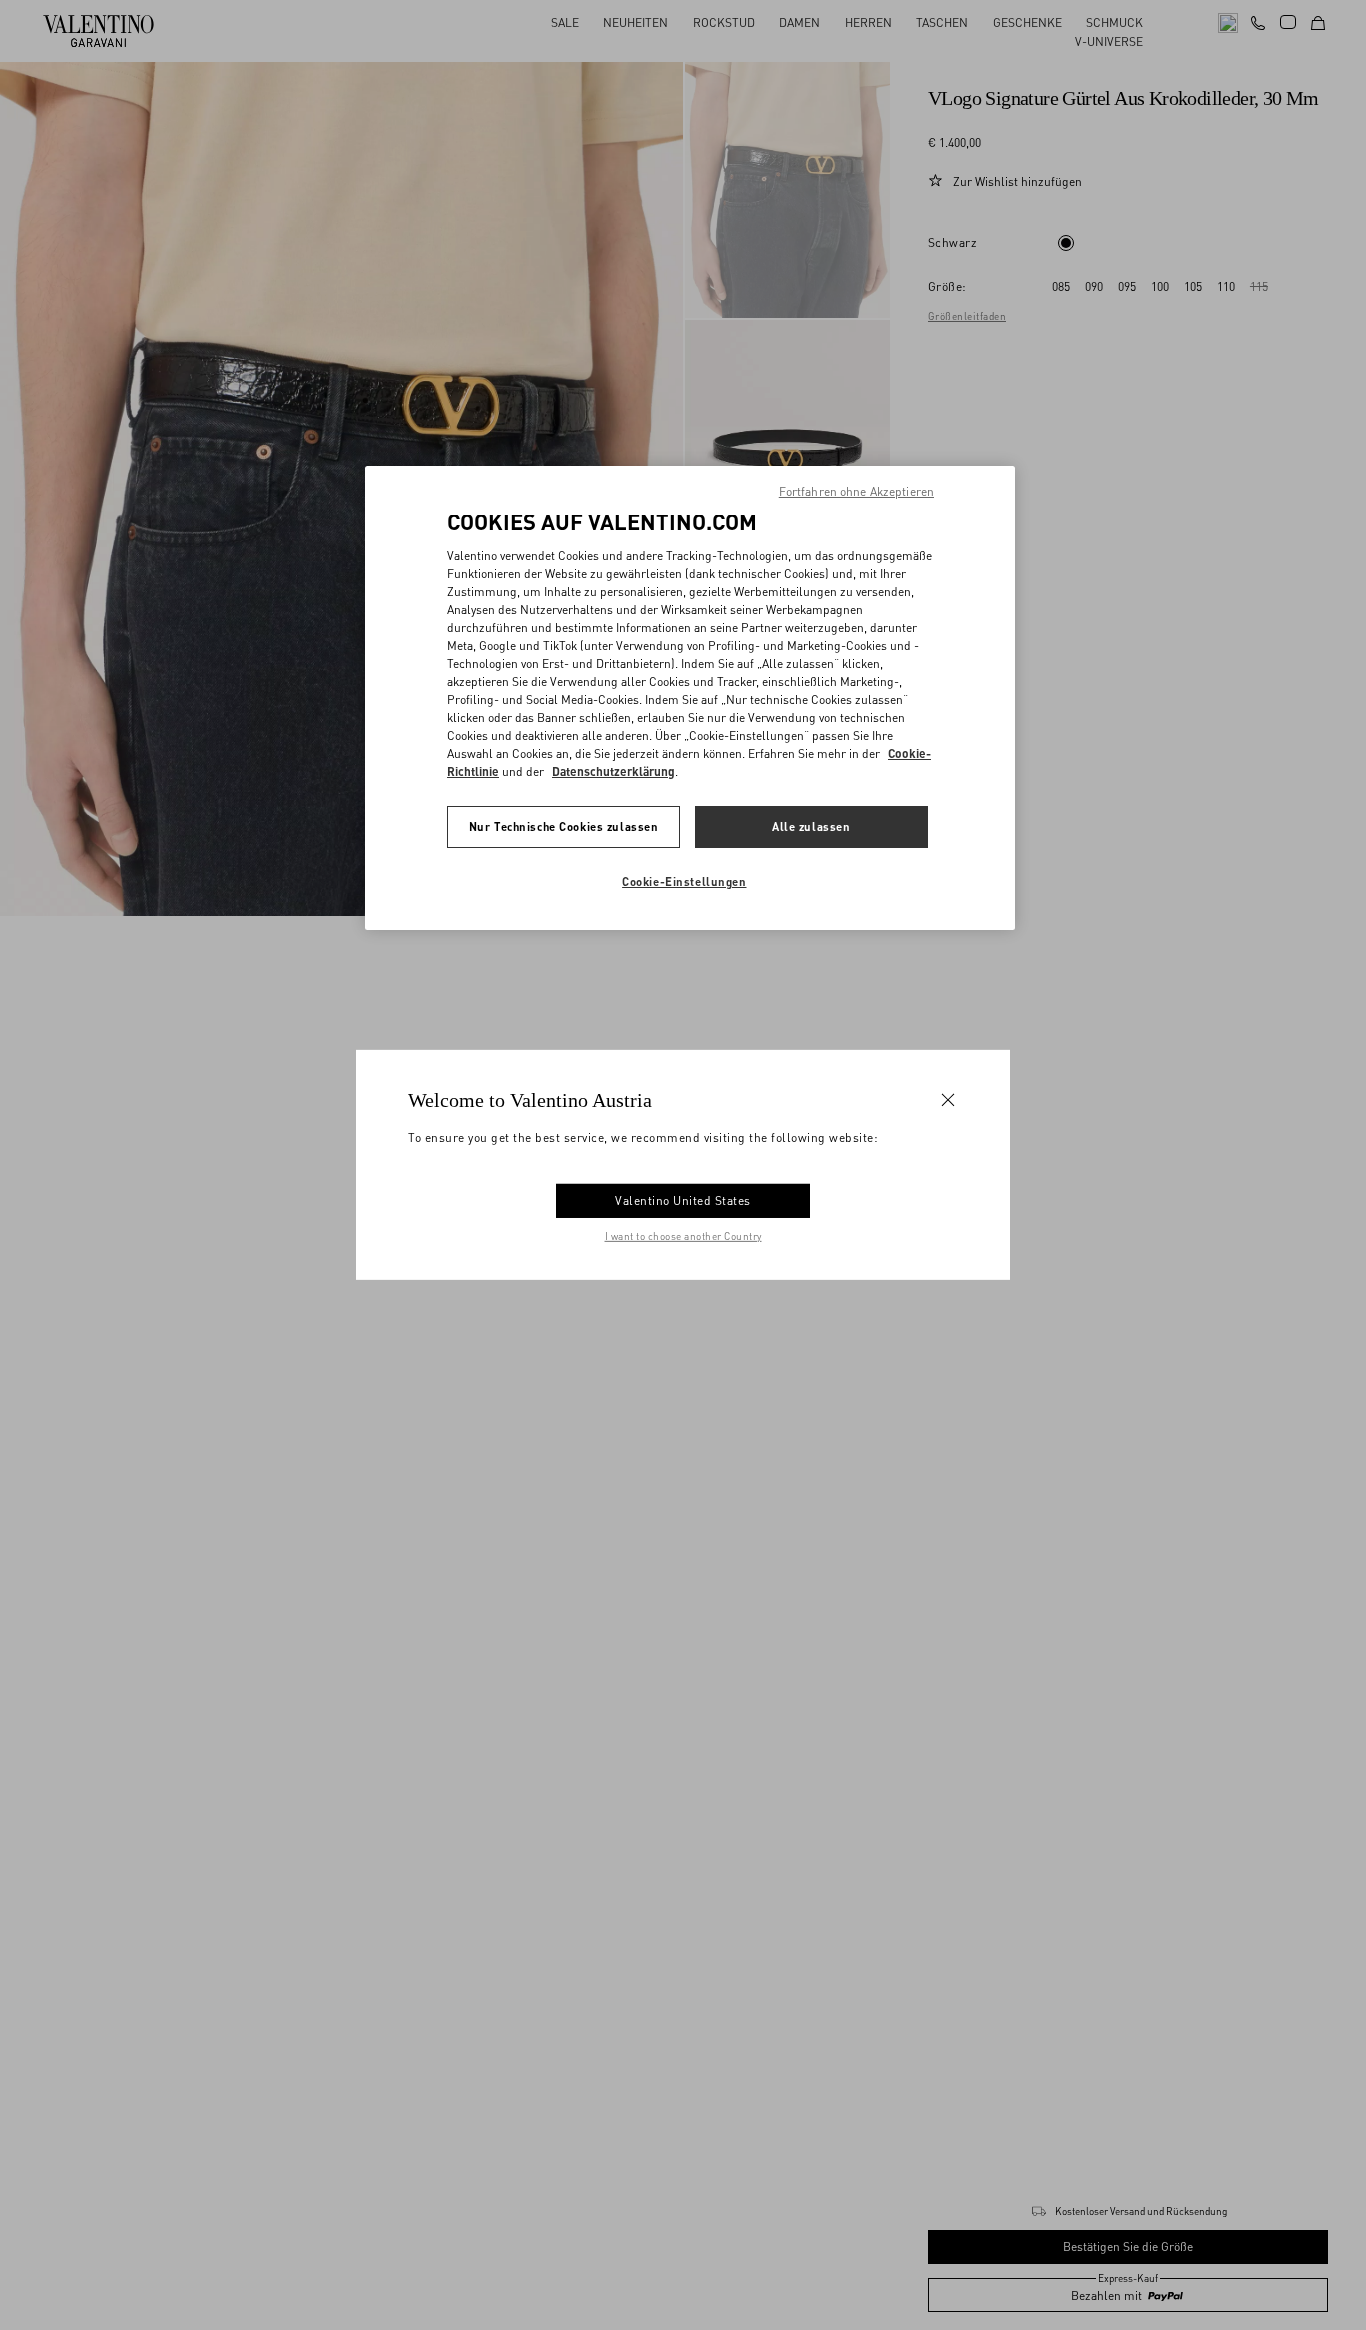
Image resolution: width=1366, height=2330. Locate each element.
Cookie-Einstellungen (684, 881)
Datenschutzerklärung (613, 771)
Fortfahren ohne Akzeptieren (856, 491)
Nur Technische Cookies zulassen (564, 826)
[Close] (948, 1100)
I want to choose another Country (683, 1236)
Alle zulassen (811, 826)
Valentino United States (683, 1200)
